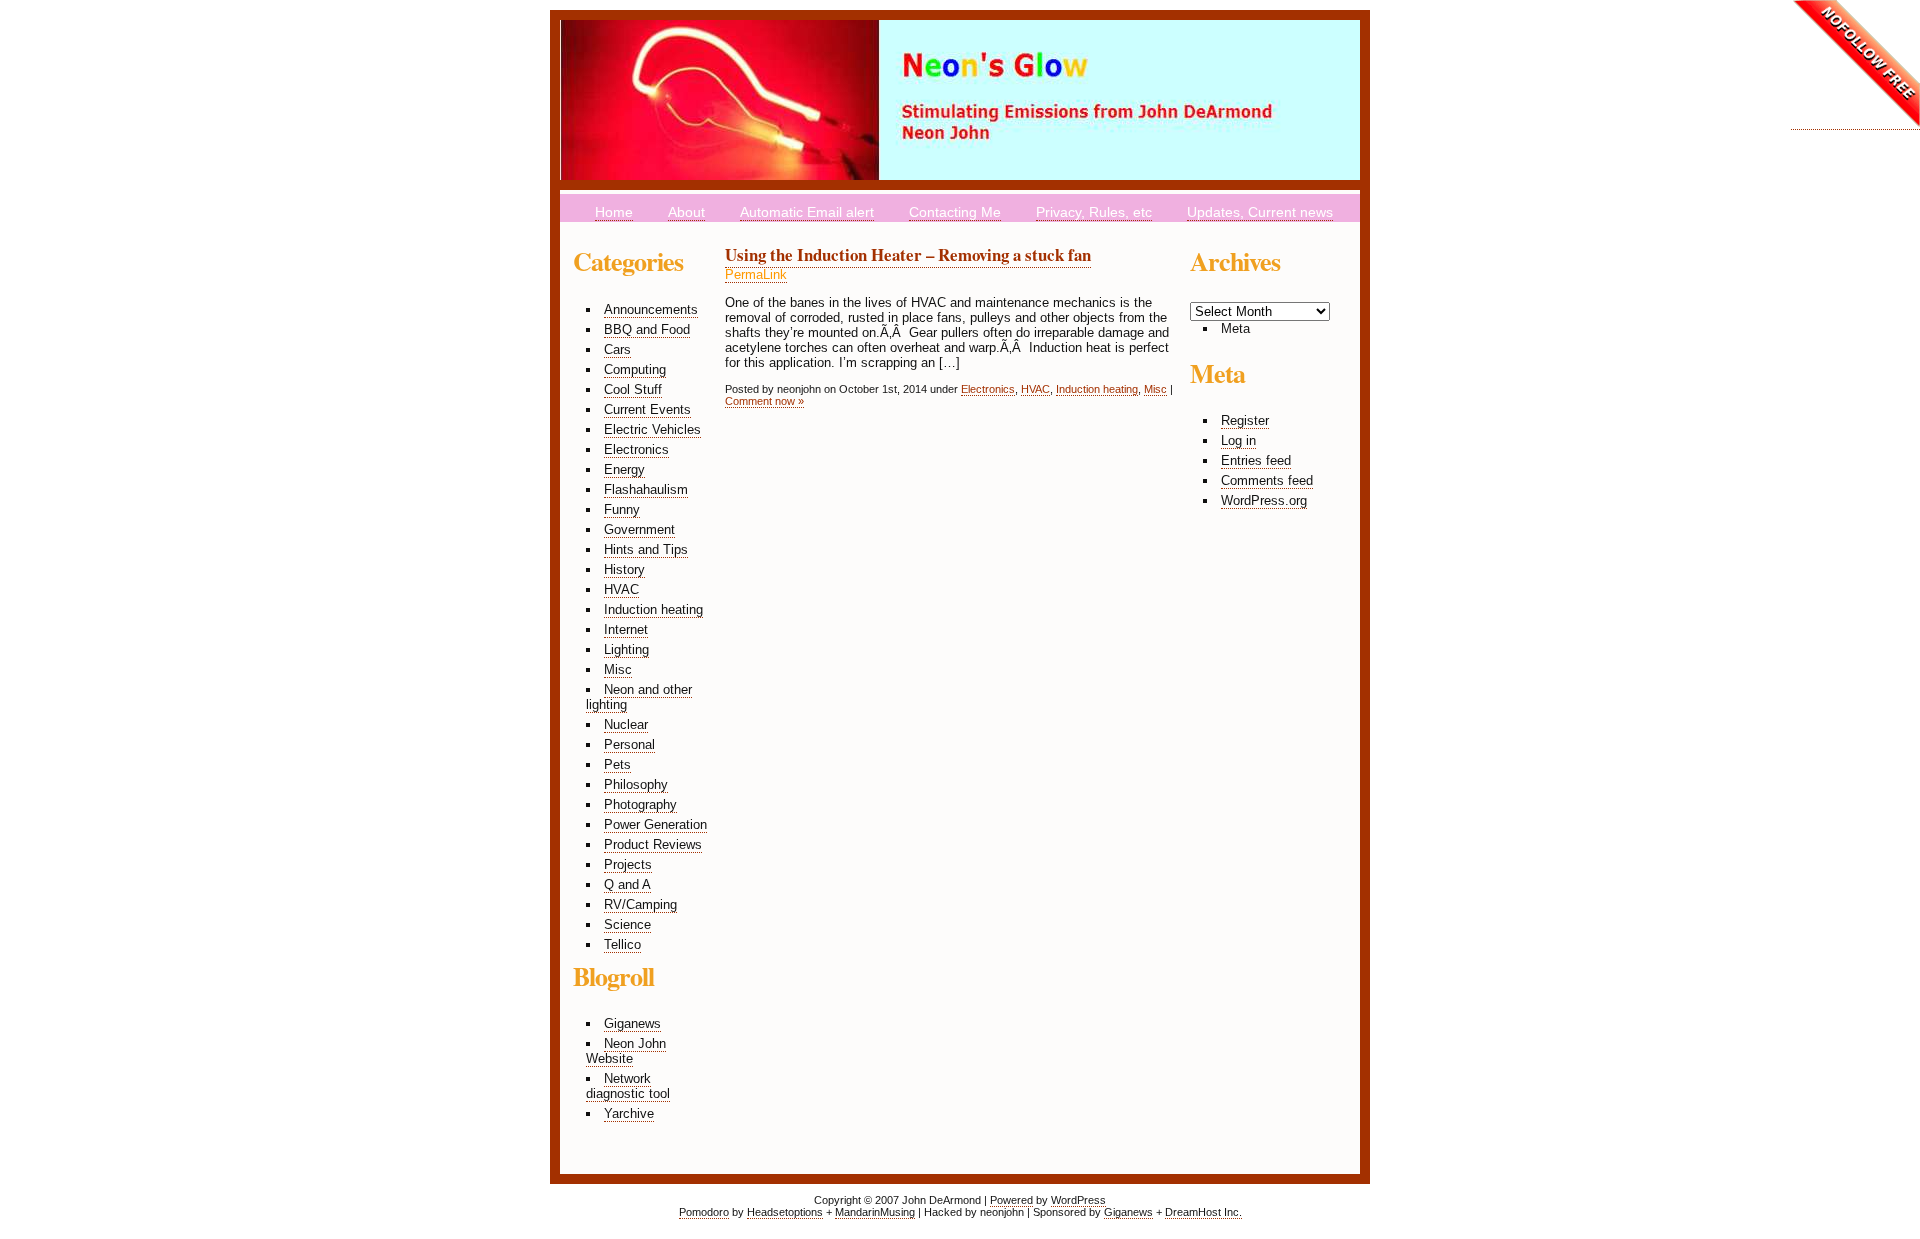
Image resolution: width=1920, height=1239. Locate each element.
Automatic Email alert (807, 212)
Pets (617, 764)
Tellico (622, 944)
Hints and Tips (646, 549)
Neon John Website (626, 1051)
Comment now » (764, 401)
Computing (635, 369)
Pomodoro (704, 1212)
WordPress (1078, 1200)
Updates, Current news (1260, 212)
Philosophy (636, 784)
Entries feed (1256, 460)
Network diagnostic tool (628, 1086)
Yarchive (629, 1113)
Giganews (632, 1023)
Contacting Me (955, 212)
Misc (618, 669)
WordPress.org (1264, 500)
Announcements (651, 309)
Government (639, 529)
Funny (622, 509)
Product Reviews (653, 844)
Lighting (626, 649)
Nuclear (626, 724)
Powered (1011, 1200)
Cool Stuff (633, 389)
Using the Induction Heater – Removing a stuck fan (908, 254)
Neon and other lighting (639, 697)
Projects (628, 864)
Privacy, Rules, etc (1094, 212)
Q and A (627, 884)
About (686, 212)
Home (614, 212)
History (624, 569)
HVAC (621, 589)
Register (1245, 420)
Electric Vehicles (652, 429)
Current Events (647, 409)
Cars (617, 349)
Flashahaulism (646, 489)
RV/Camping (640, 904)
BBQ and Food (647, 329)
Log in (1238, 440)
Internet (626, 629)
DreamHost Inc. (1203, 1212)
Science (627, 924)
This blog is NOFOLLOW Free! (1855, 65)
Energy (624, 469)
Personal (629, 744)
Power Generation (655, 824)
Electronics (636, 449)
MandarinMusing (875, 1212)
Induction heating (653, 609)
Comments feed (1267, 480)
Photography (640, 804)
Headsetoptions (785, 1212)
